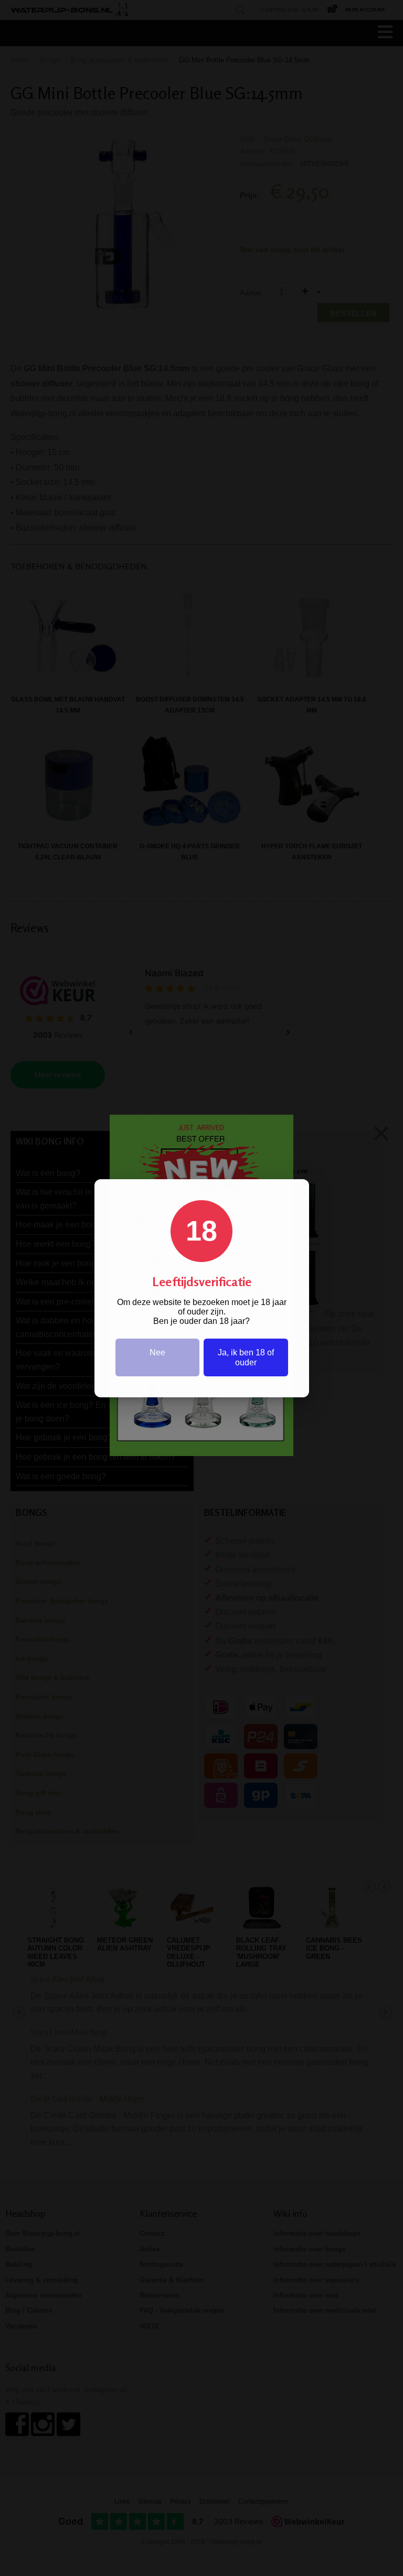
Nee (157, 1352)
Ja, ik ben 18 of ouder (246, 1357)
